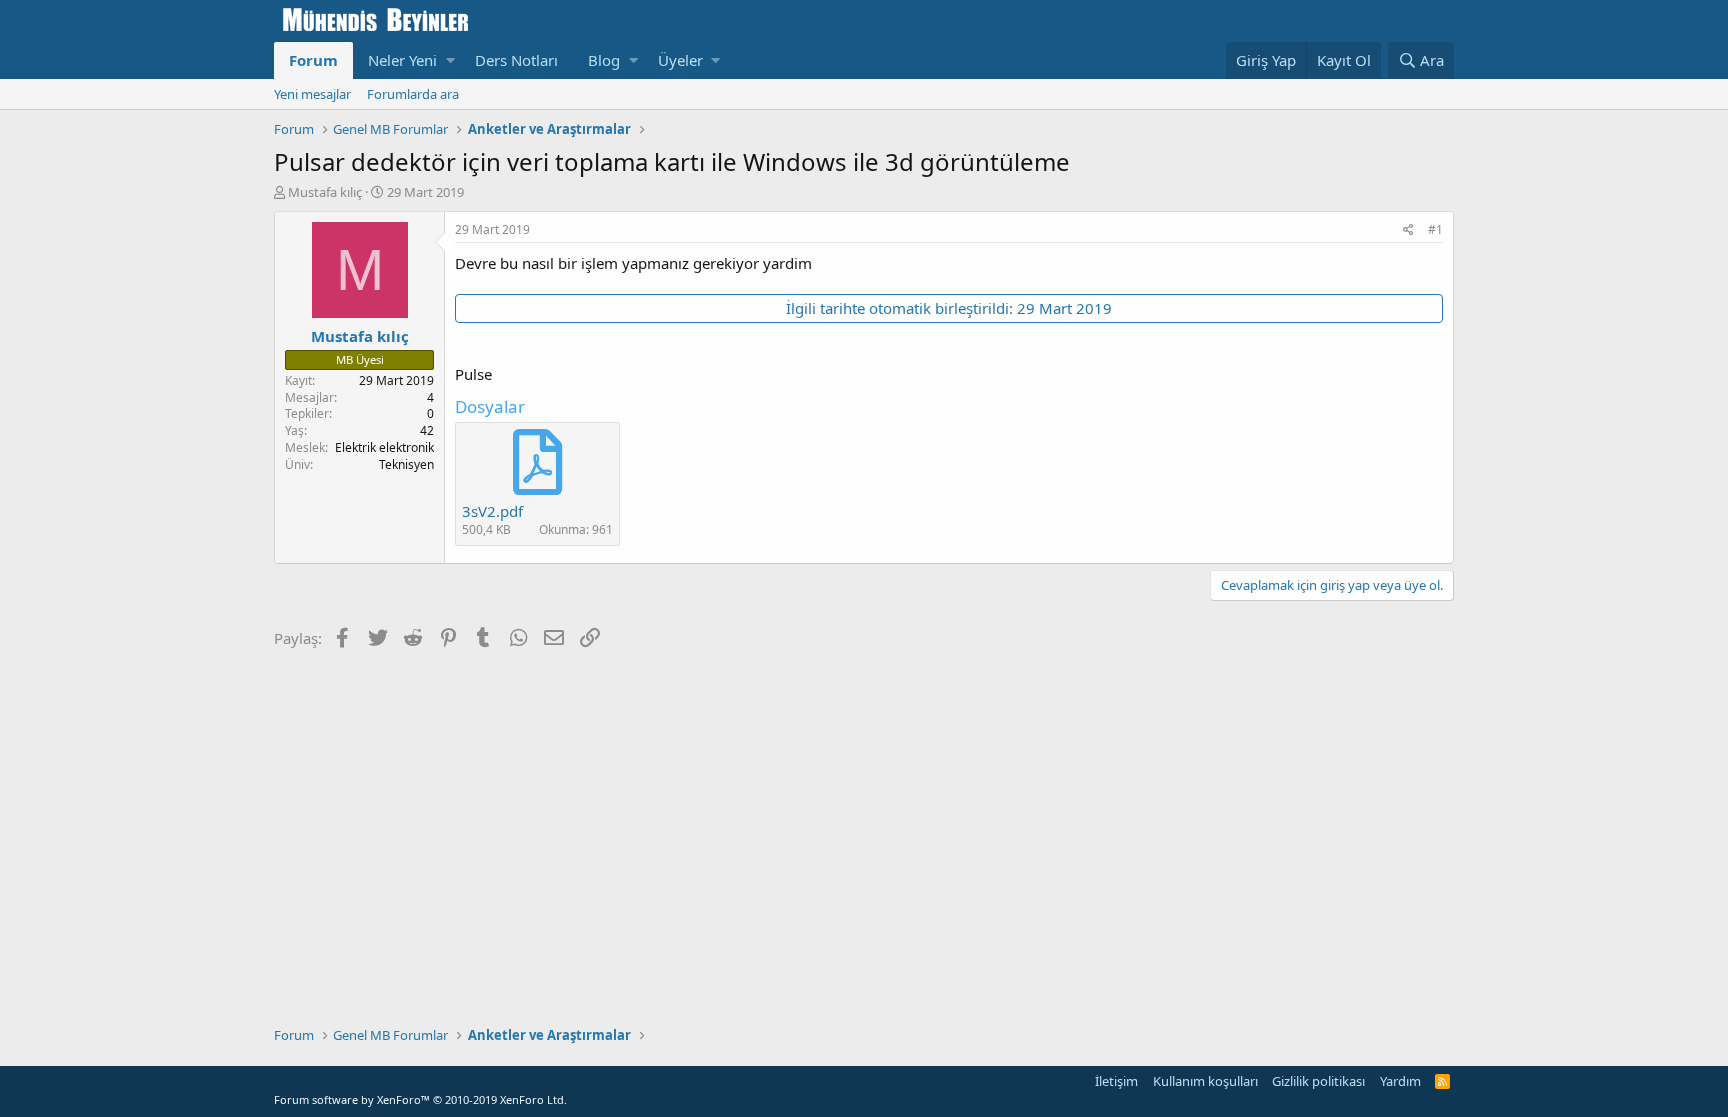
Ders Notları (516, 60)
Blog (604, 60)
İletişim (1116, 1081)
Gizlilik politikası (1318, 1081)
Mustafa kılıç (325, 192)
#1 (1435, 229)
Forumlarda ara (413, 94)
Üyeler (680, 60)
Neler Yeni (402, 60)
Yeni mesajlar (312, 94)
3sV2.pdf (492, 511)
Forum (313, 60)
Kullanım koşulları (1205, 1081)
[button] (450, 60)
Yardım (1400, 1081)
